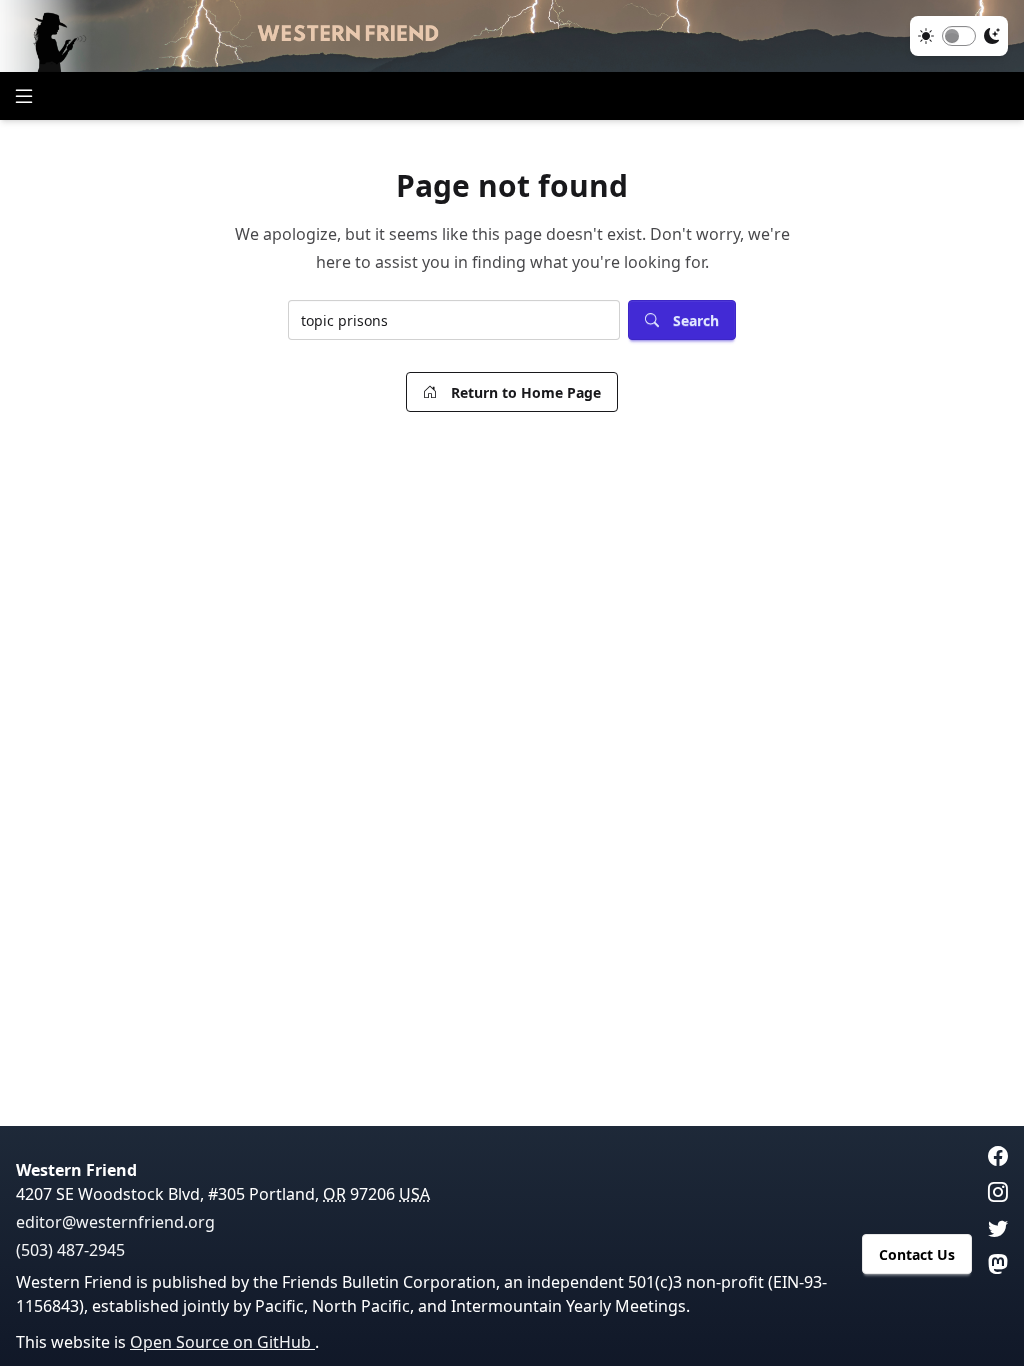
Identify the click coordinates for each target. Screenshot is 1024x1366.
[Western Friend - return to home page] (512, 36)
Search (696, 320)
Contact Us (917, 1254)
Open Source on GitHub (222, 1342)
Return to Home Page (526, 392)
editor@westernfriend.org (115, 1222)
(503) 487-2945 (70, 1250)
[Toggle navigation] (24, 96)
